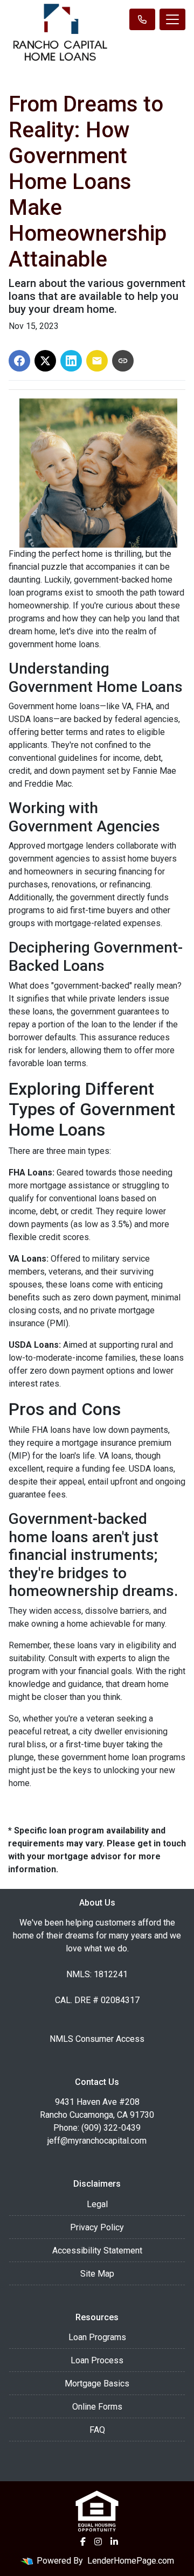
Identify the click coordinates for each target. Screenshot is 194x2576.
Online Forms (97, 2407)
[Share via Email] (97, 361)
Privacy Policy (97, 2227)
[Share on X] (45, 361)
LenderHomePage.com (131, 2561)
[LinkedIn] (114, 2542)
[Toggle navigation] (172, 19)
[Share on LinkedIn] (71, 361)
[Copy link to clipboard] (123, 361)
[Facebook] (83, 2542)
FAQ (97, 2430)
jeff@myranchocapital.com (97, 2141)
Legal (97, 2204)
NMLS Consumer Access (97, 2039)
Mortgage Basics (97, 2383)
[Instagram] (98, 2542)
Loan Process (97, 2360)
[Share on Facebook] (19, 361)
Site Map (97, 2274)
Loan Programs (97, 2337)
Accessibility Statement (97, 2250)
